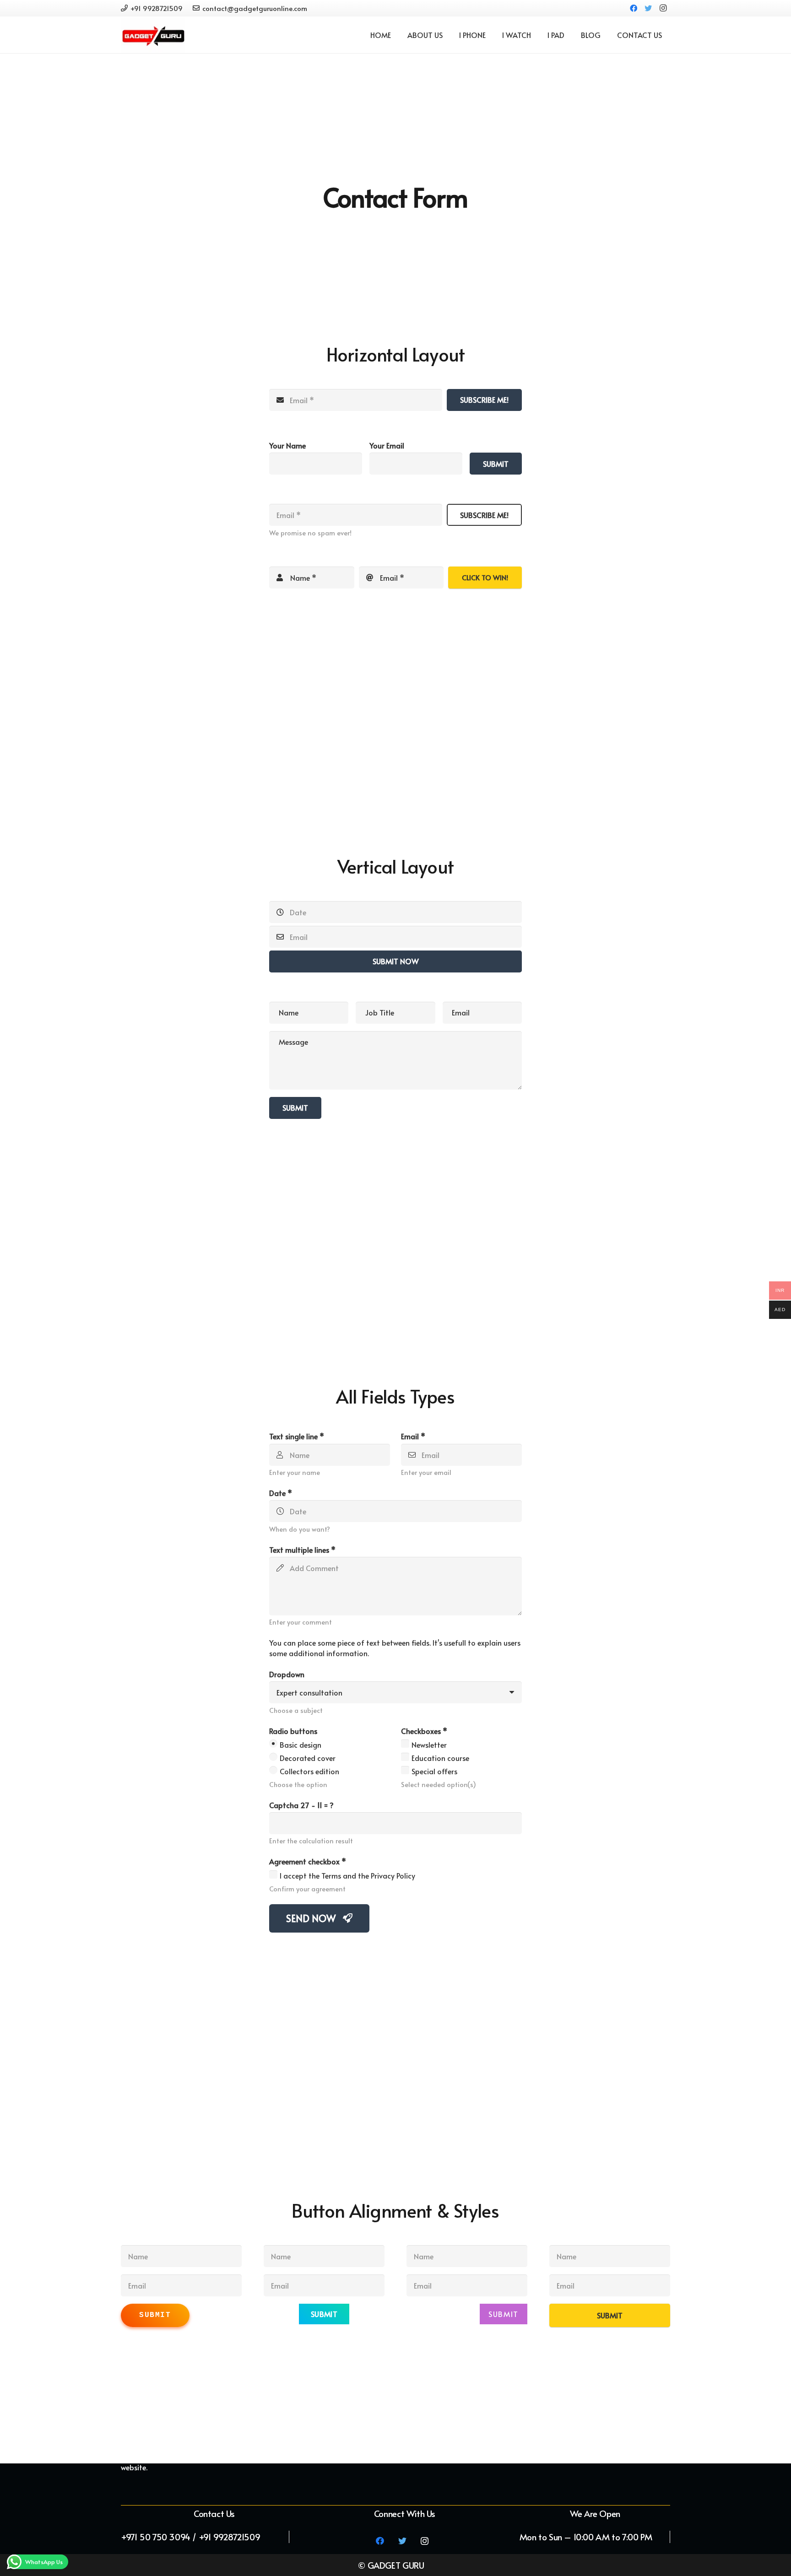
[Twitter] (648, 8)
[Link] (153, 35)
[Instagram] (663, 8)
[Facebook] (634, 8)
